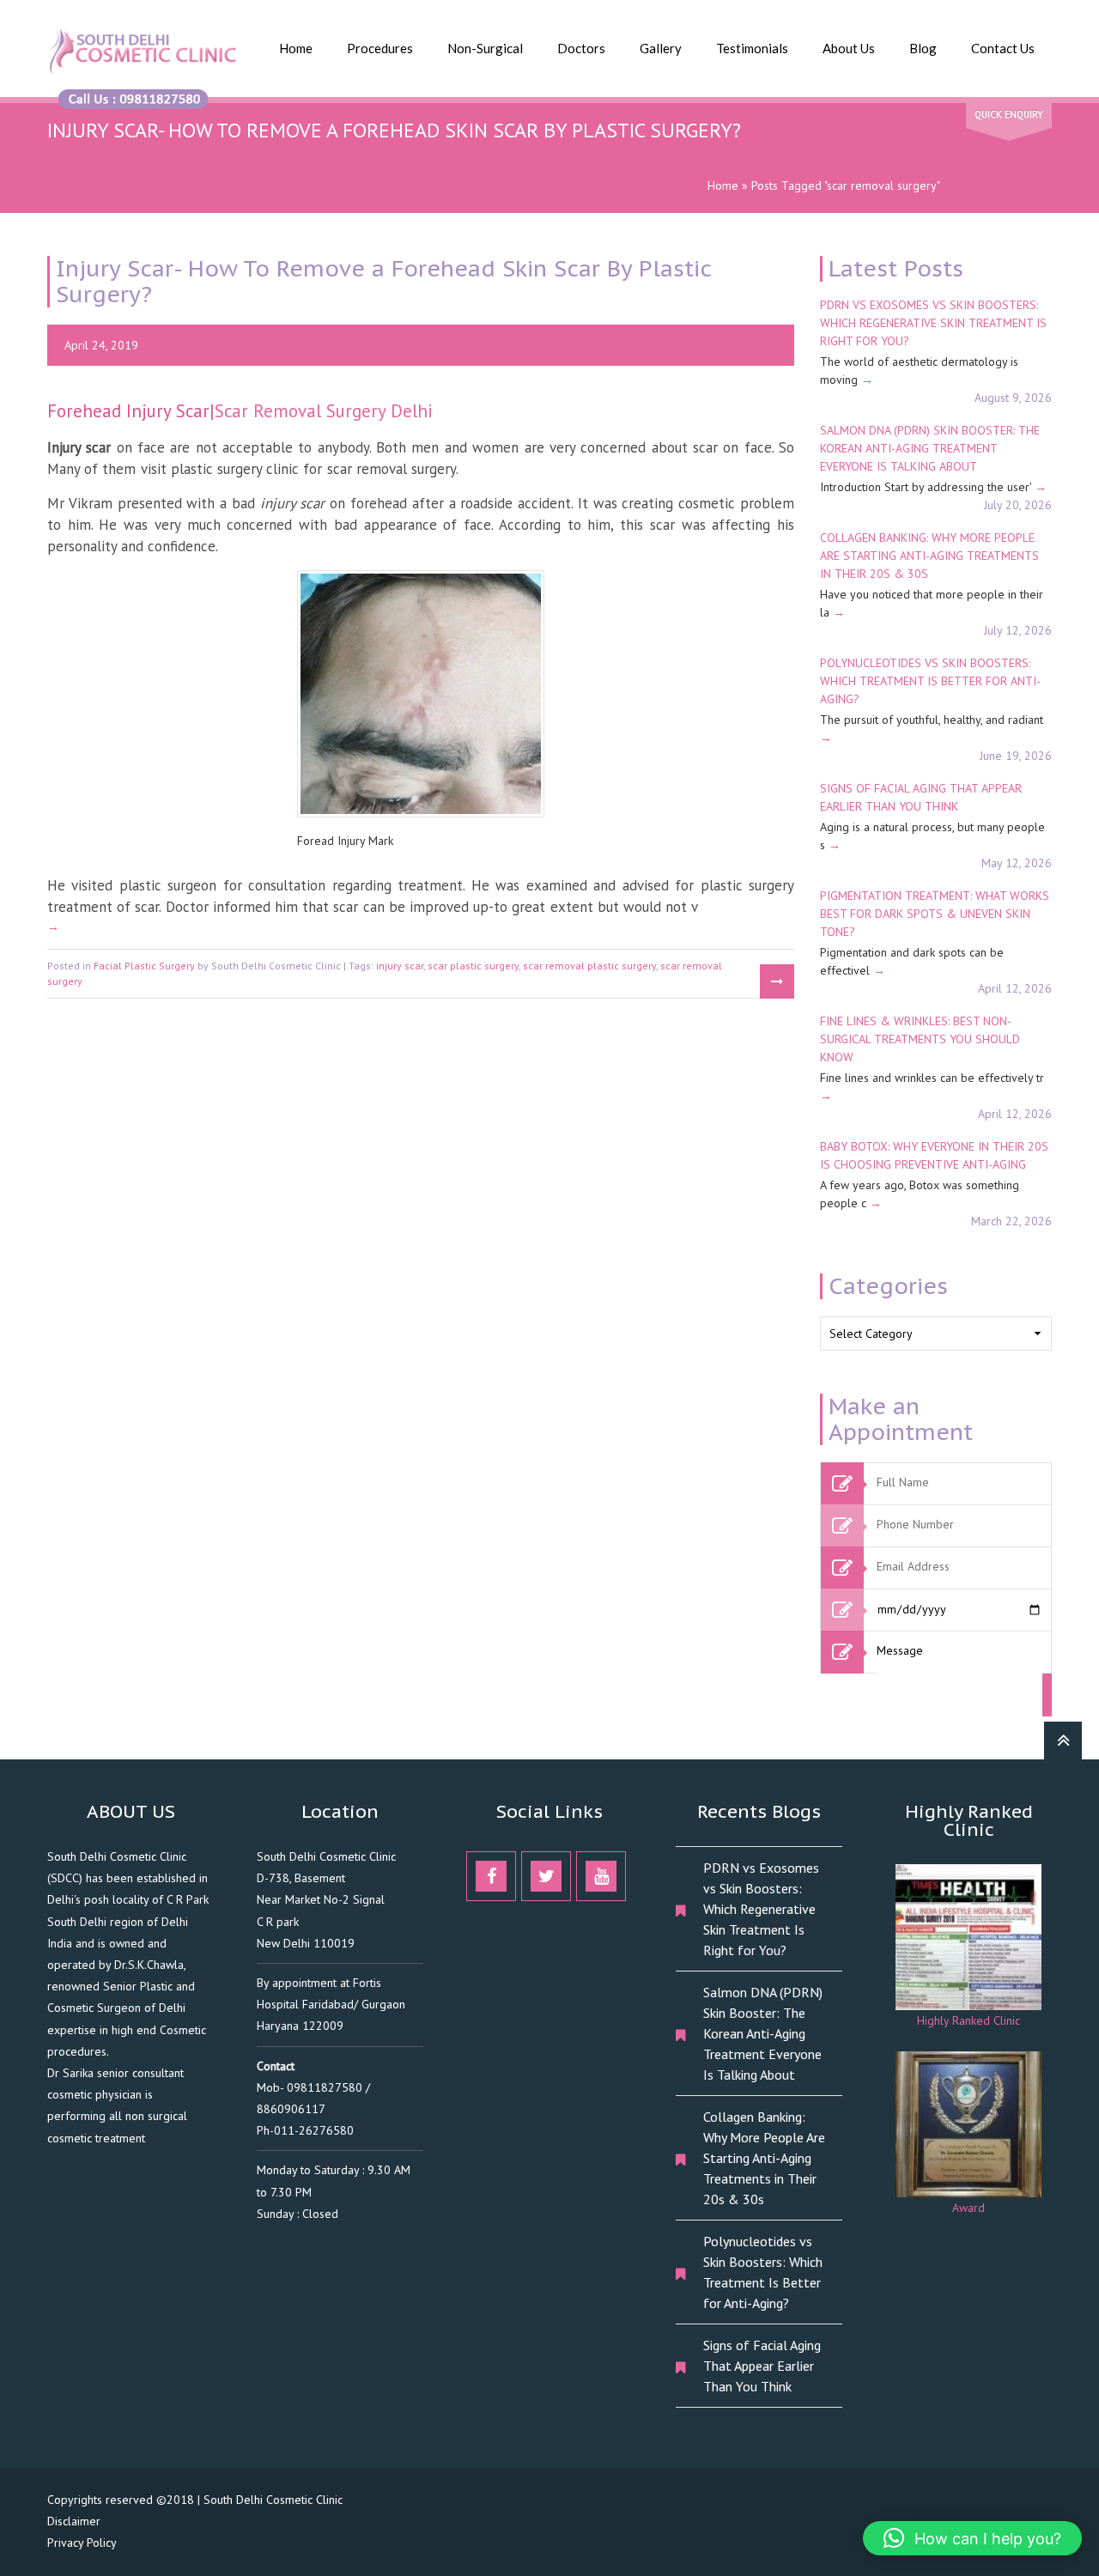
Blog (923, 48)
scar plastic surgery (473, 966)
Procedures (380, 48)
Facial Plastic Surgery (144, 966)
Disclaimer (74, 2521)
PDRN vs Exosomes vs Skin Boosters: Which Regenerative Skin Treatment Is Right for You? (933, 323)
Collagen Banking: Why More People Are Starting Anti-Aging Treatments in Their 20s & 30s (929, 556)
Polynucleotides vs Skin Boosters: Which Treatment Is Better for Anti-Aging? (930, 681)
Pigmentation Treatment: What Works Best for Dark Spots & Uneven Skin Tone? (935, 914)
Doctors (581, 48)
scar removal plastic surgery (589, 966)
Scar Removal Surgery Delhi (324, 411)
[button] (972, 2538)
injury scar (400, 966)
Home (296, 48)
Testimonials (752, 48)
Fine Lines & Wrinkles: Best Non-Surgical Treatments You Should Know (920, 1039)
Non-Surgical (485, 48)
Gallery (661, 48)
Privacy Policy (82, 2543)
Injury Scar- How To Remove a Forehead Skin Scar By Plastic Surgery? (383, 281)
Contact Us (1003, 48)
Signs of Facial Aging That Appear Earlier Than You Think (762, 2366)
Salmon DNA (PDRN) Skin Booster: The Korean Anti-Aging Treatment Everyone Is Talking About (930, 448)
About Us (849, 48)
